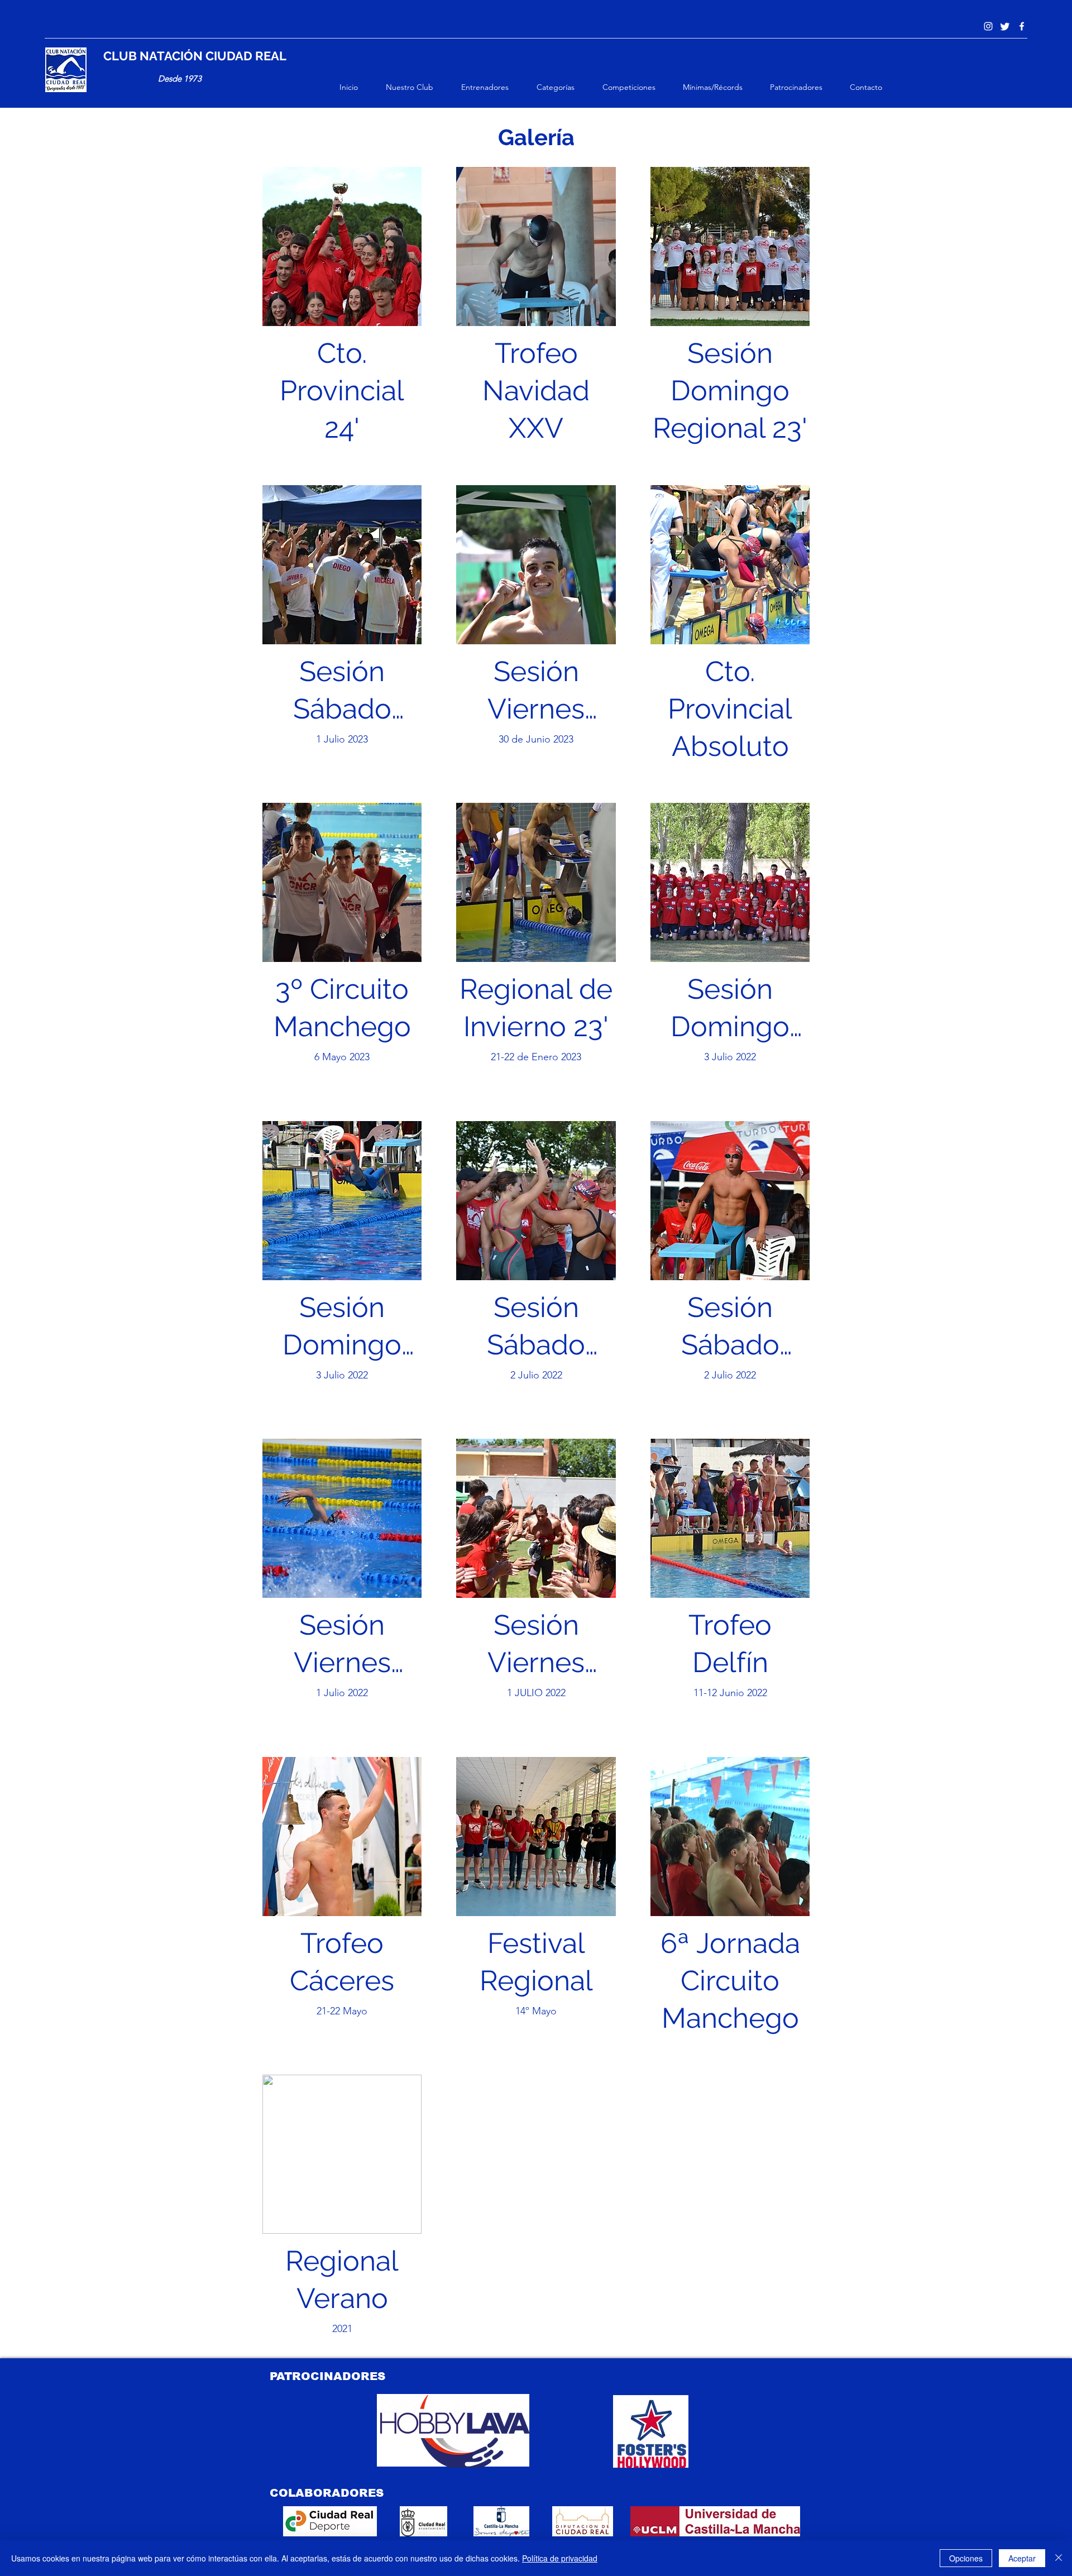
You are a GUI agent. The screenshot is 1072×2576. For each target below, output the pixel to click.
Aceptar (1022, 2558)
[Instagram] (988, 26)
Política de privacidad (560, 2558)
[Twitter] (1005, 26)
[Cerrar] (1059, 2558)
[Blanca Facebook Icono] (1022, 26)
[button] (418, 87)
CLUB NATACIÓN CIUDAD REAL (195, 56)
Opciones (966, 2558)
